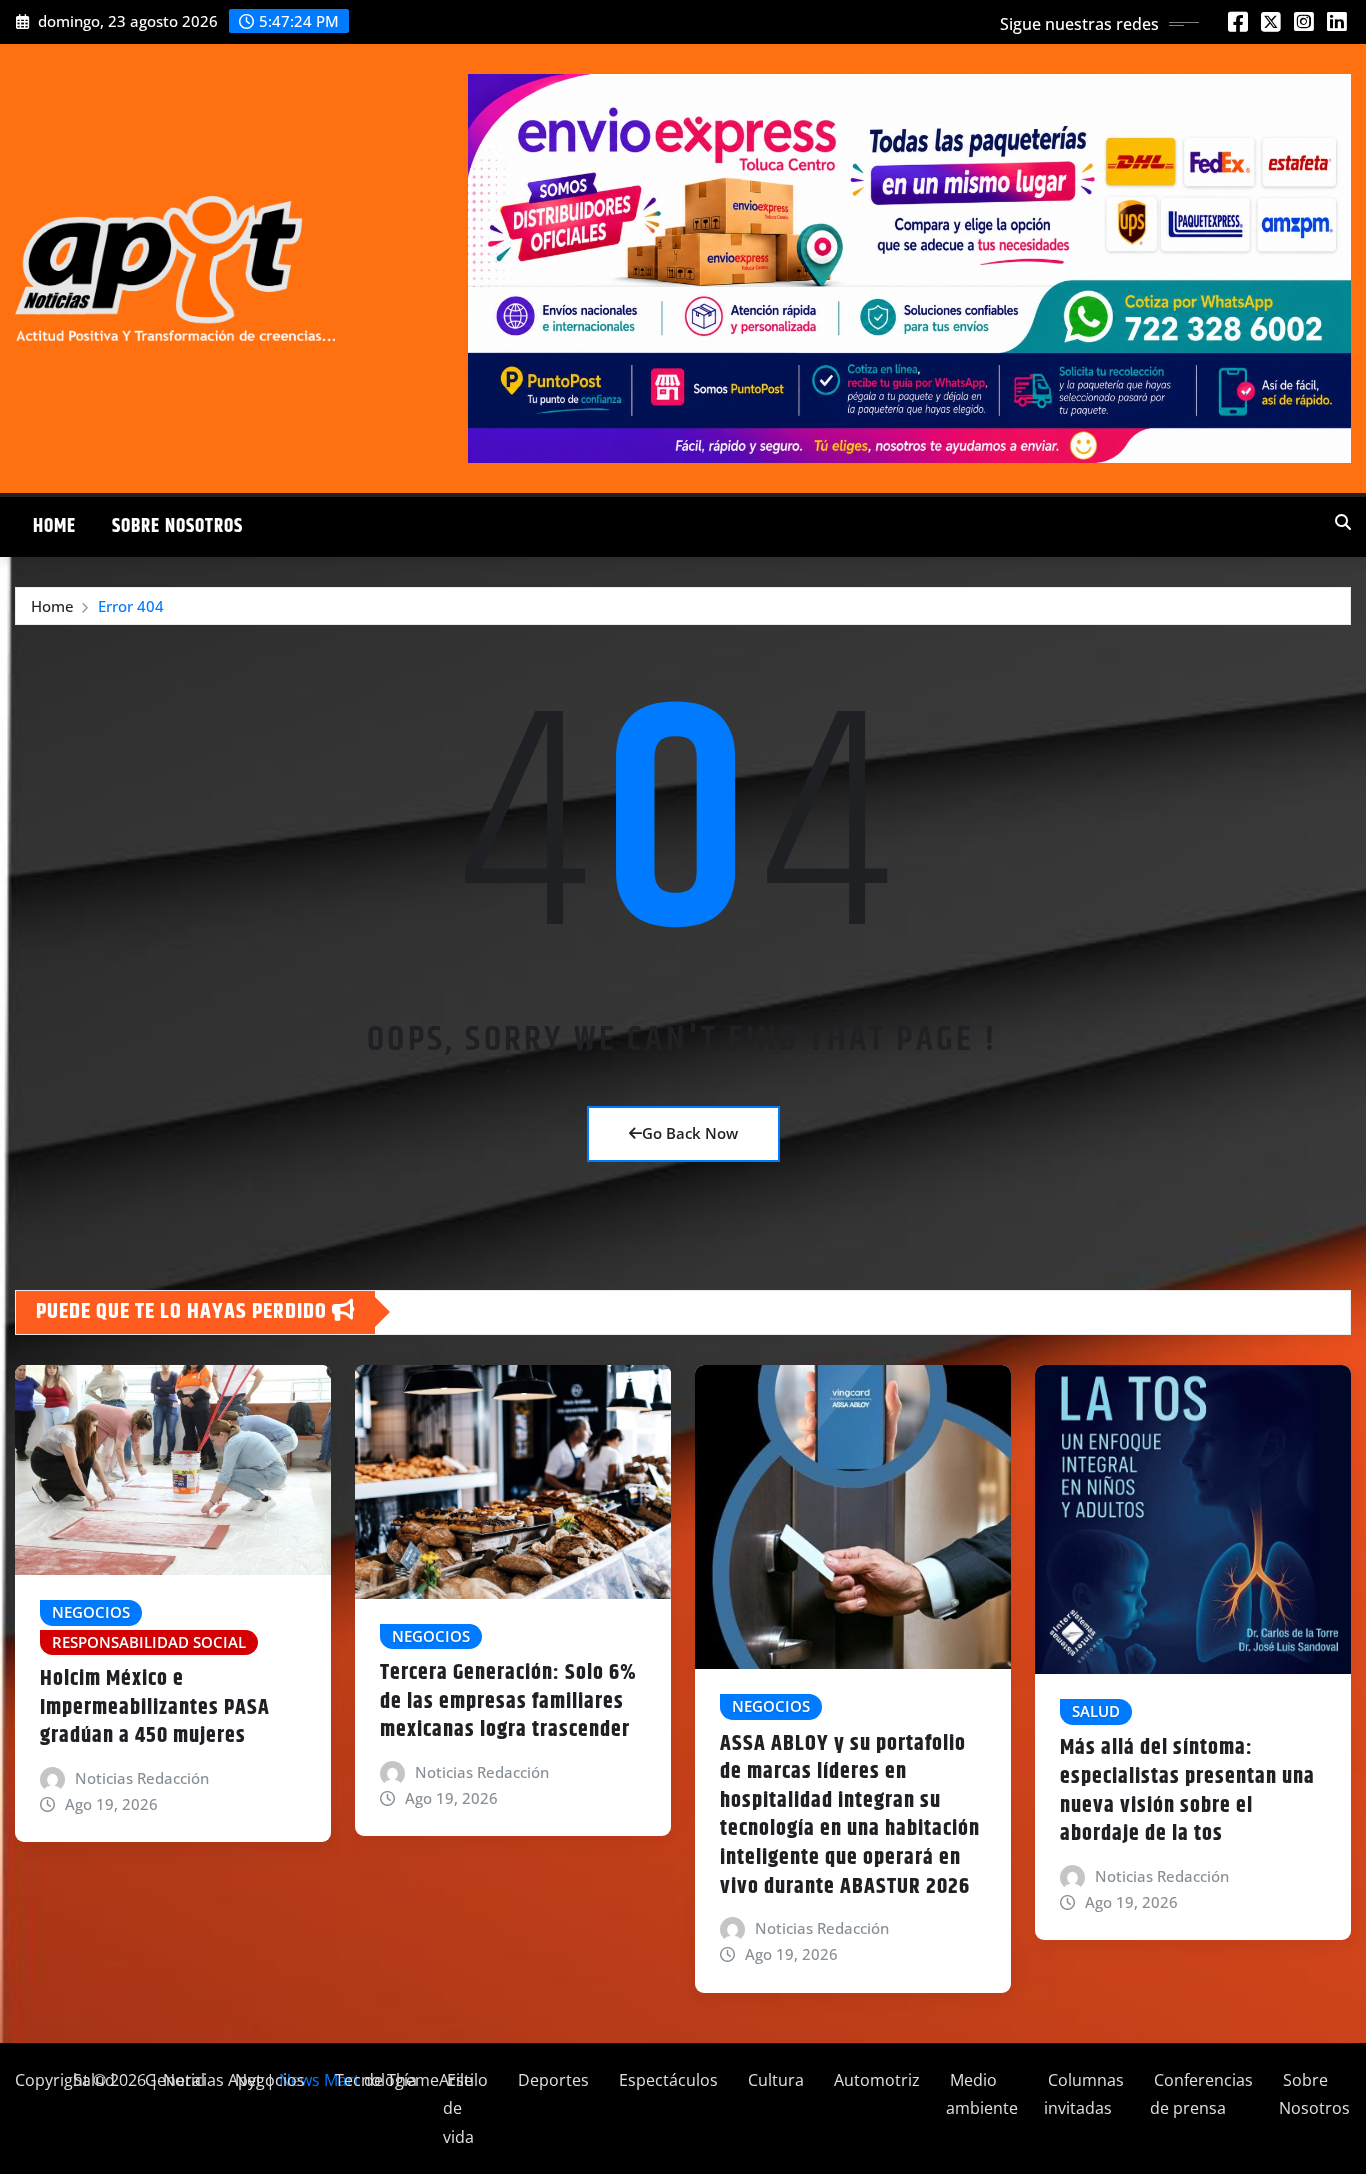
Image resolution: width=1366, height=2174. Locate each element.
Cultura (774, 2080)
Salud (92, 2080)
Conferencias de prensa (1201, 2094)
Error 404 (131, 606)
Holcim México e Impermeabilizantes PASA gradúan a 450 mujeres (155, 1707)
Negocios (268, 2080)
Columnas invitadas (1084, 2094)
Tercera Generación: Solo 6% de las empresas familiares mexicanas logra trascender (508, 1701)
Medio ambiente (982, 2094)
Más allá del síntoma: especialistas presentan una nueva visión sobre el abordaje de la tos (1187, 1791)
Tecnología (374, 2080)
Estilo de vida (465, 2109)
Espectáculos (666, 2080)
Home (54, 526)
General (173, 2080)
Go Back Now (690, 1133)
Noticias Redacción (142, 1778)
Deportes (551, 2080)
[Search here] (1343, 522)
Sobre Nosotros (177, 526)
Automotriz (875, 2080)
